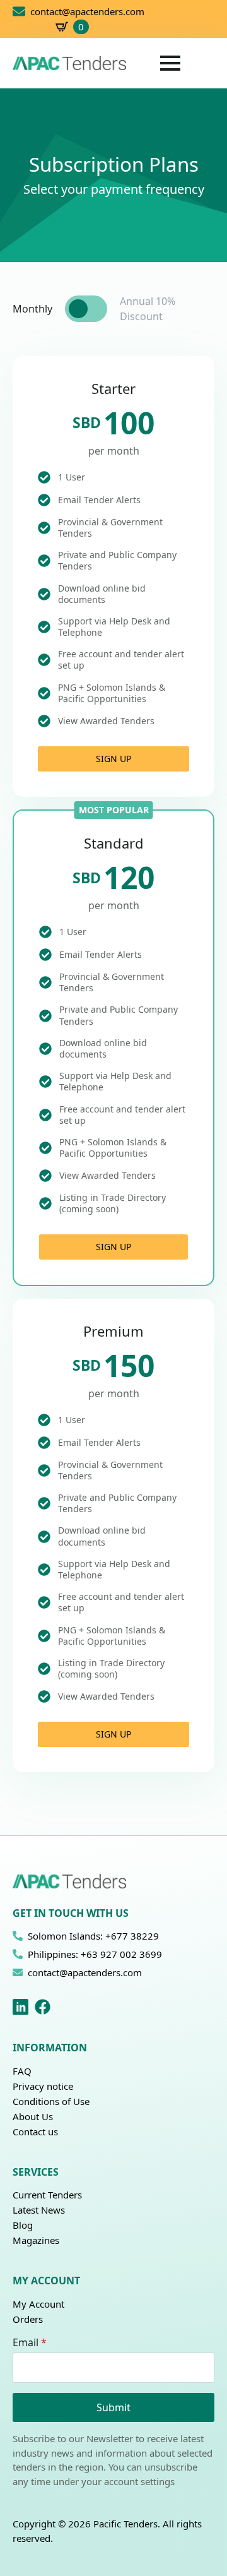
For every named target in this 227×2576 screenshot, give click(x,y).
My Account (38, 2304)
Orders (28, 2319)
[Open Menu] (170, 63)
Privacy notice (43, 2086)
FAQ (22, 2071)
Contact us (35, 2132)
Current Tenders (47, 2195)
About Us (33, 2116)
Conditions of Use (51, 2101)
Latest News (39, 2210)
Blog (23, 2225)
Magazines (36, 2240)
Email (30, 2342)
